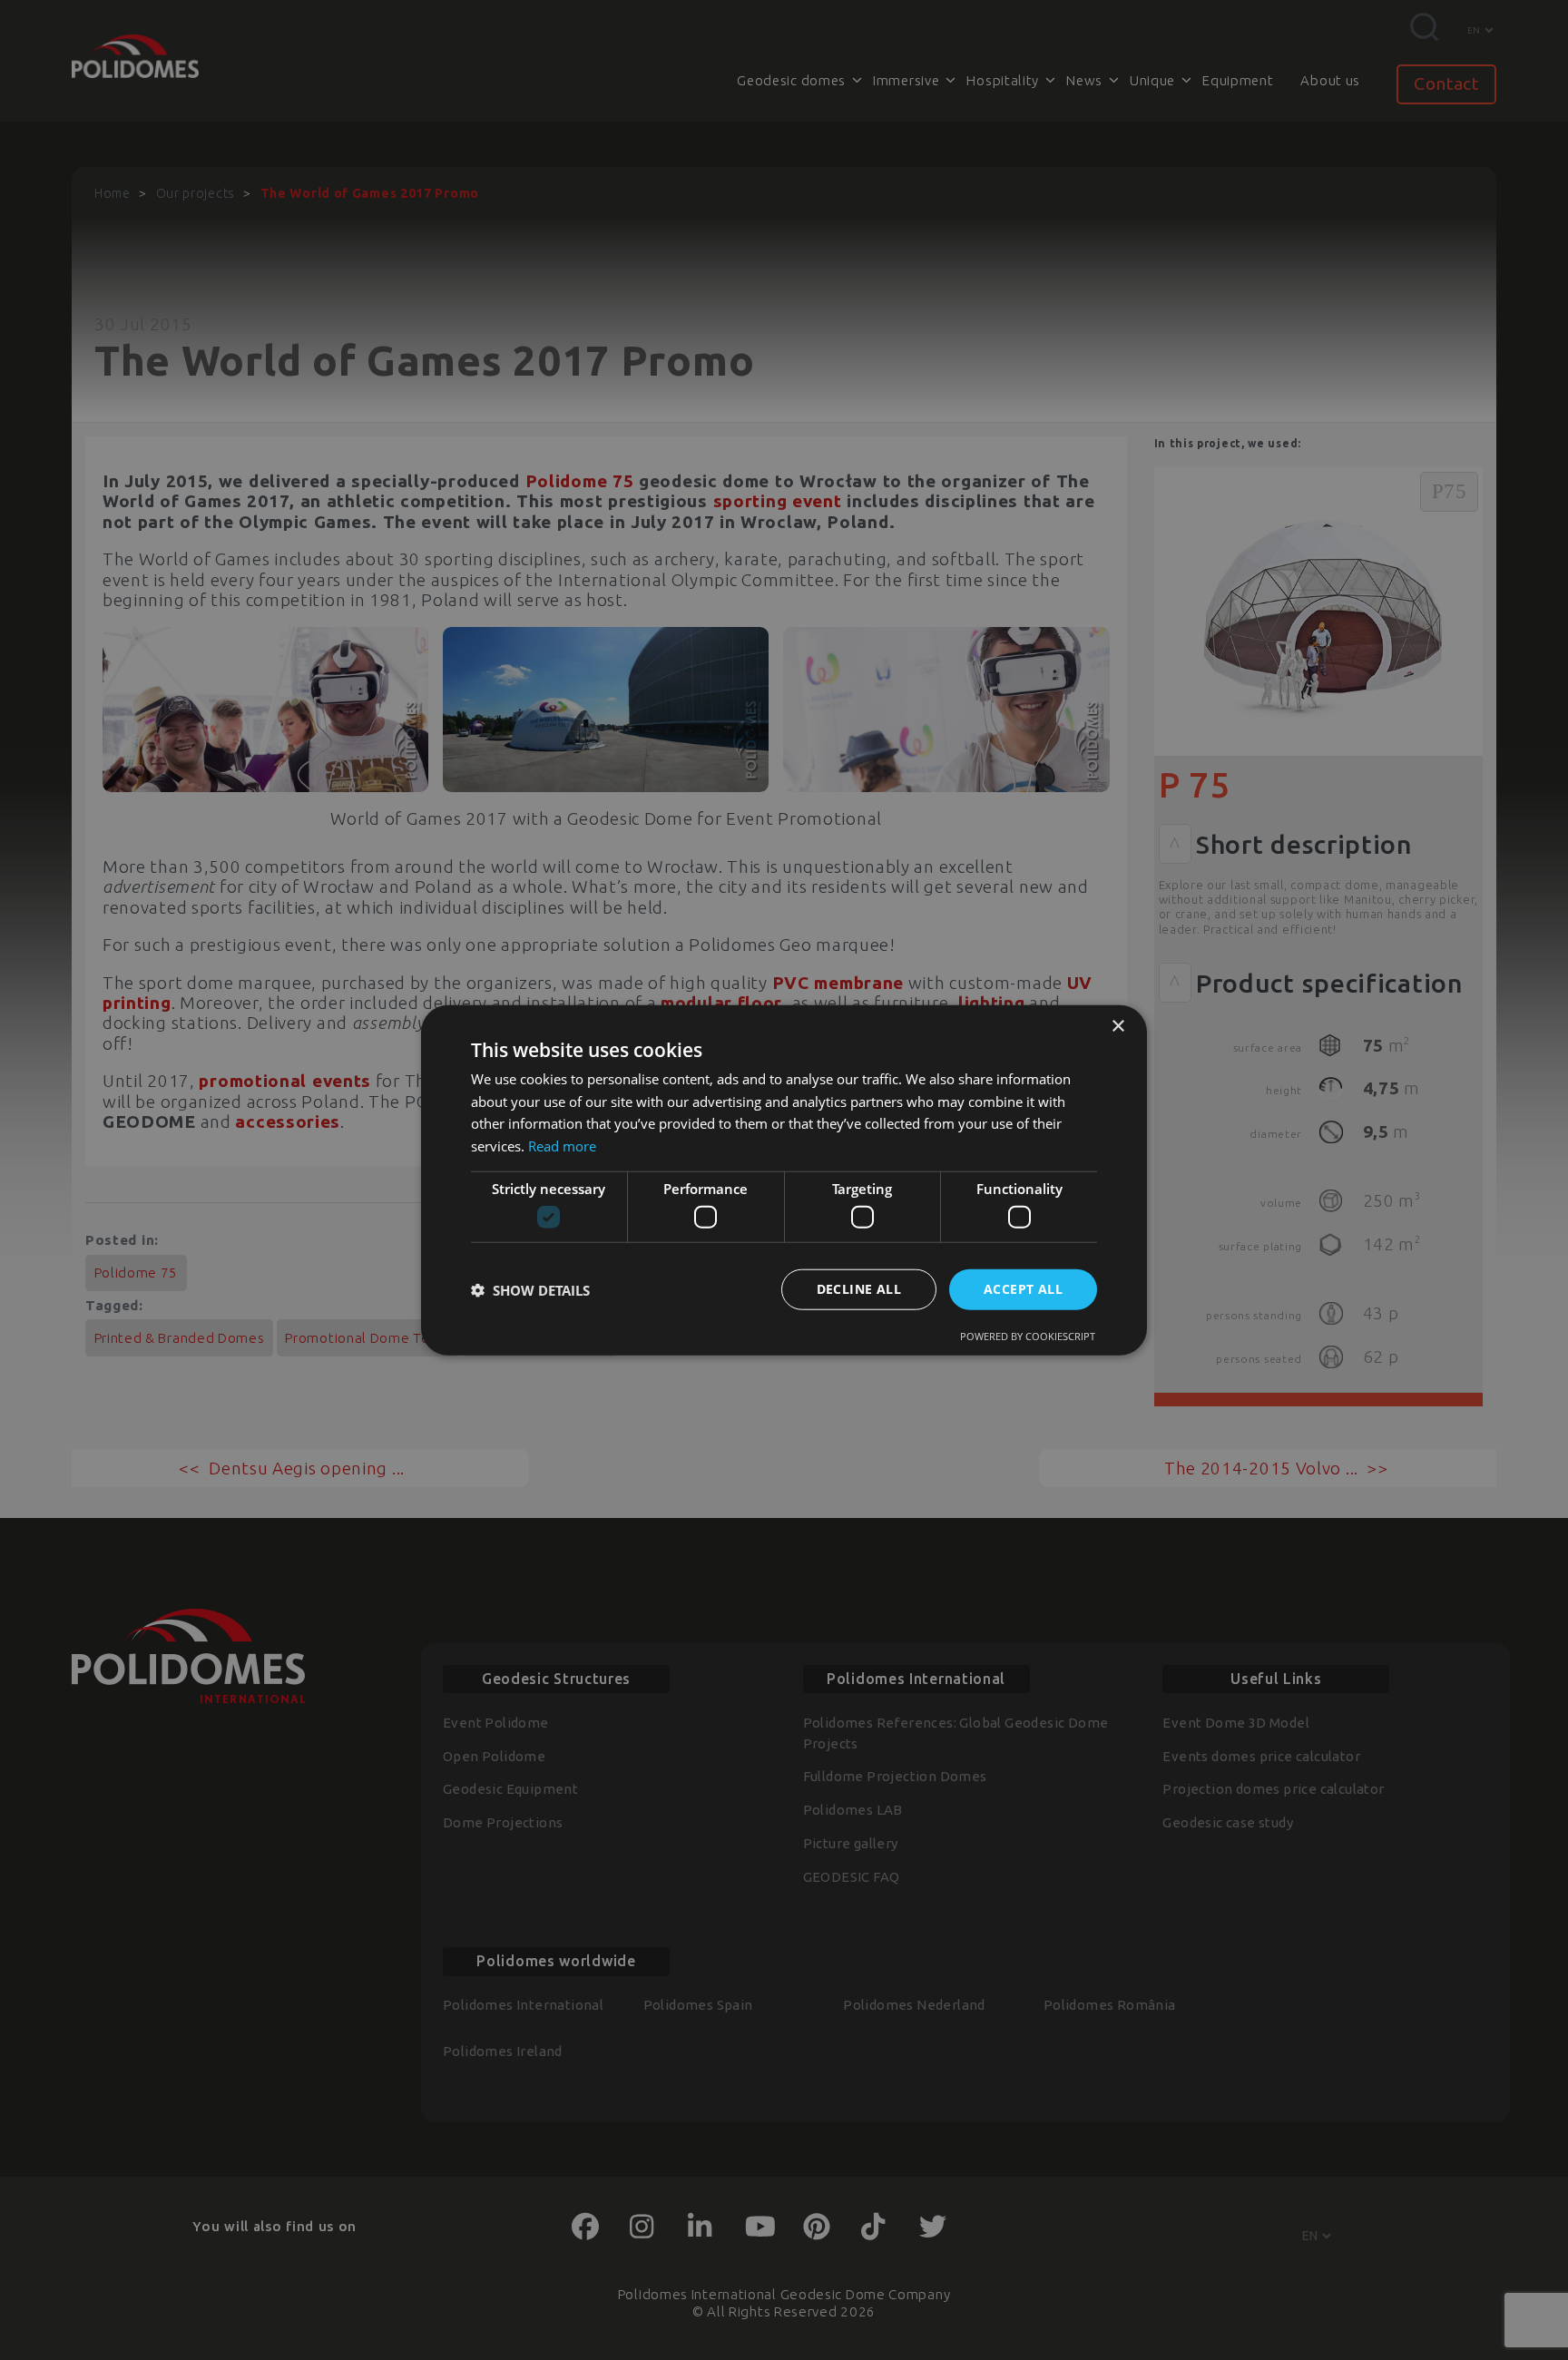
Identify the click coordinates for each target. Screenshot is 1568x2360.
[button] (530, 1289)
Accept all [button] (1023, 1289)
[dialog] (784, 1180)
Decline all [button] (859, 1289)
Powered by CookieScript (1028, 1336)
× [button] (1117, 1026)
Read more (562, 1146)
